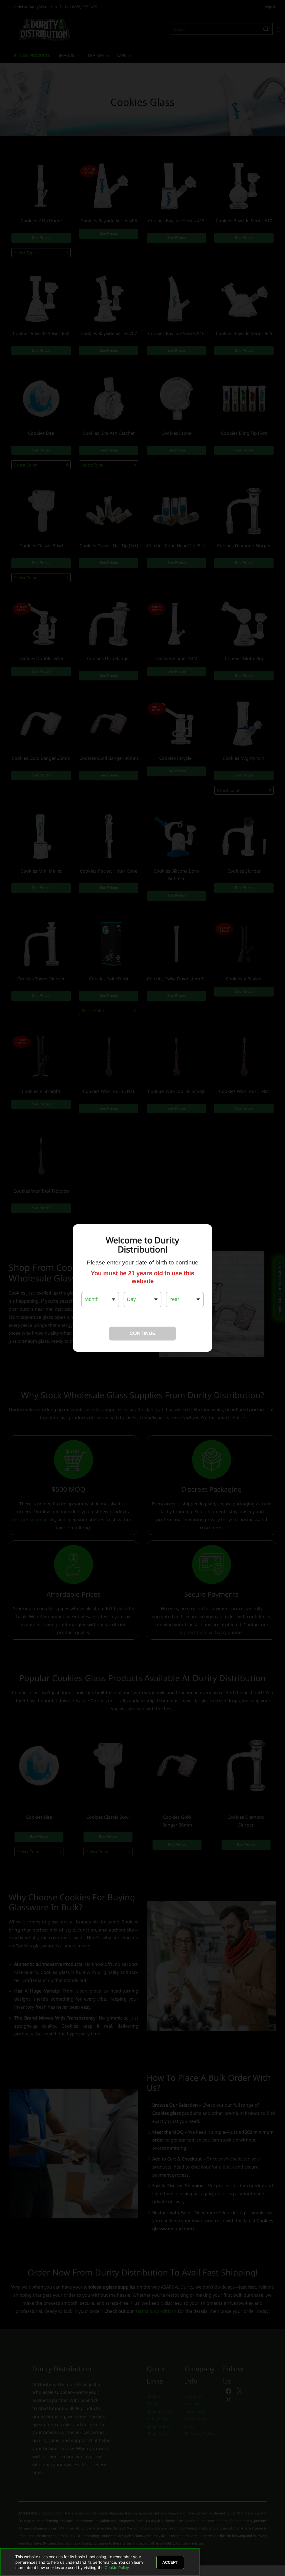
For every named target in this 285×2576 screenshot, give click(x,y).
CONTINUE (142, 1333)
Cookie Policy (117, 2568)
